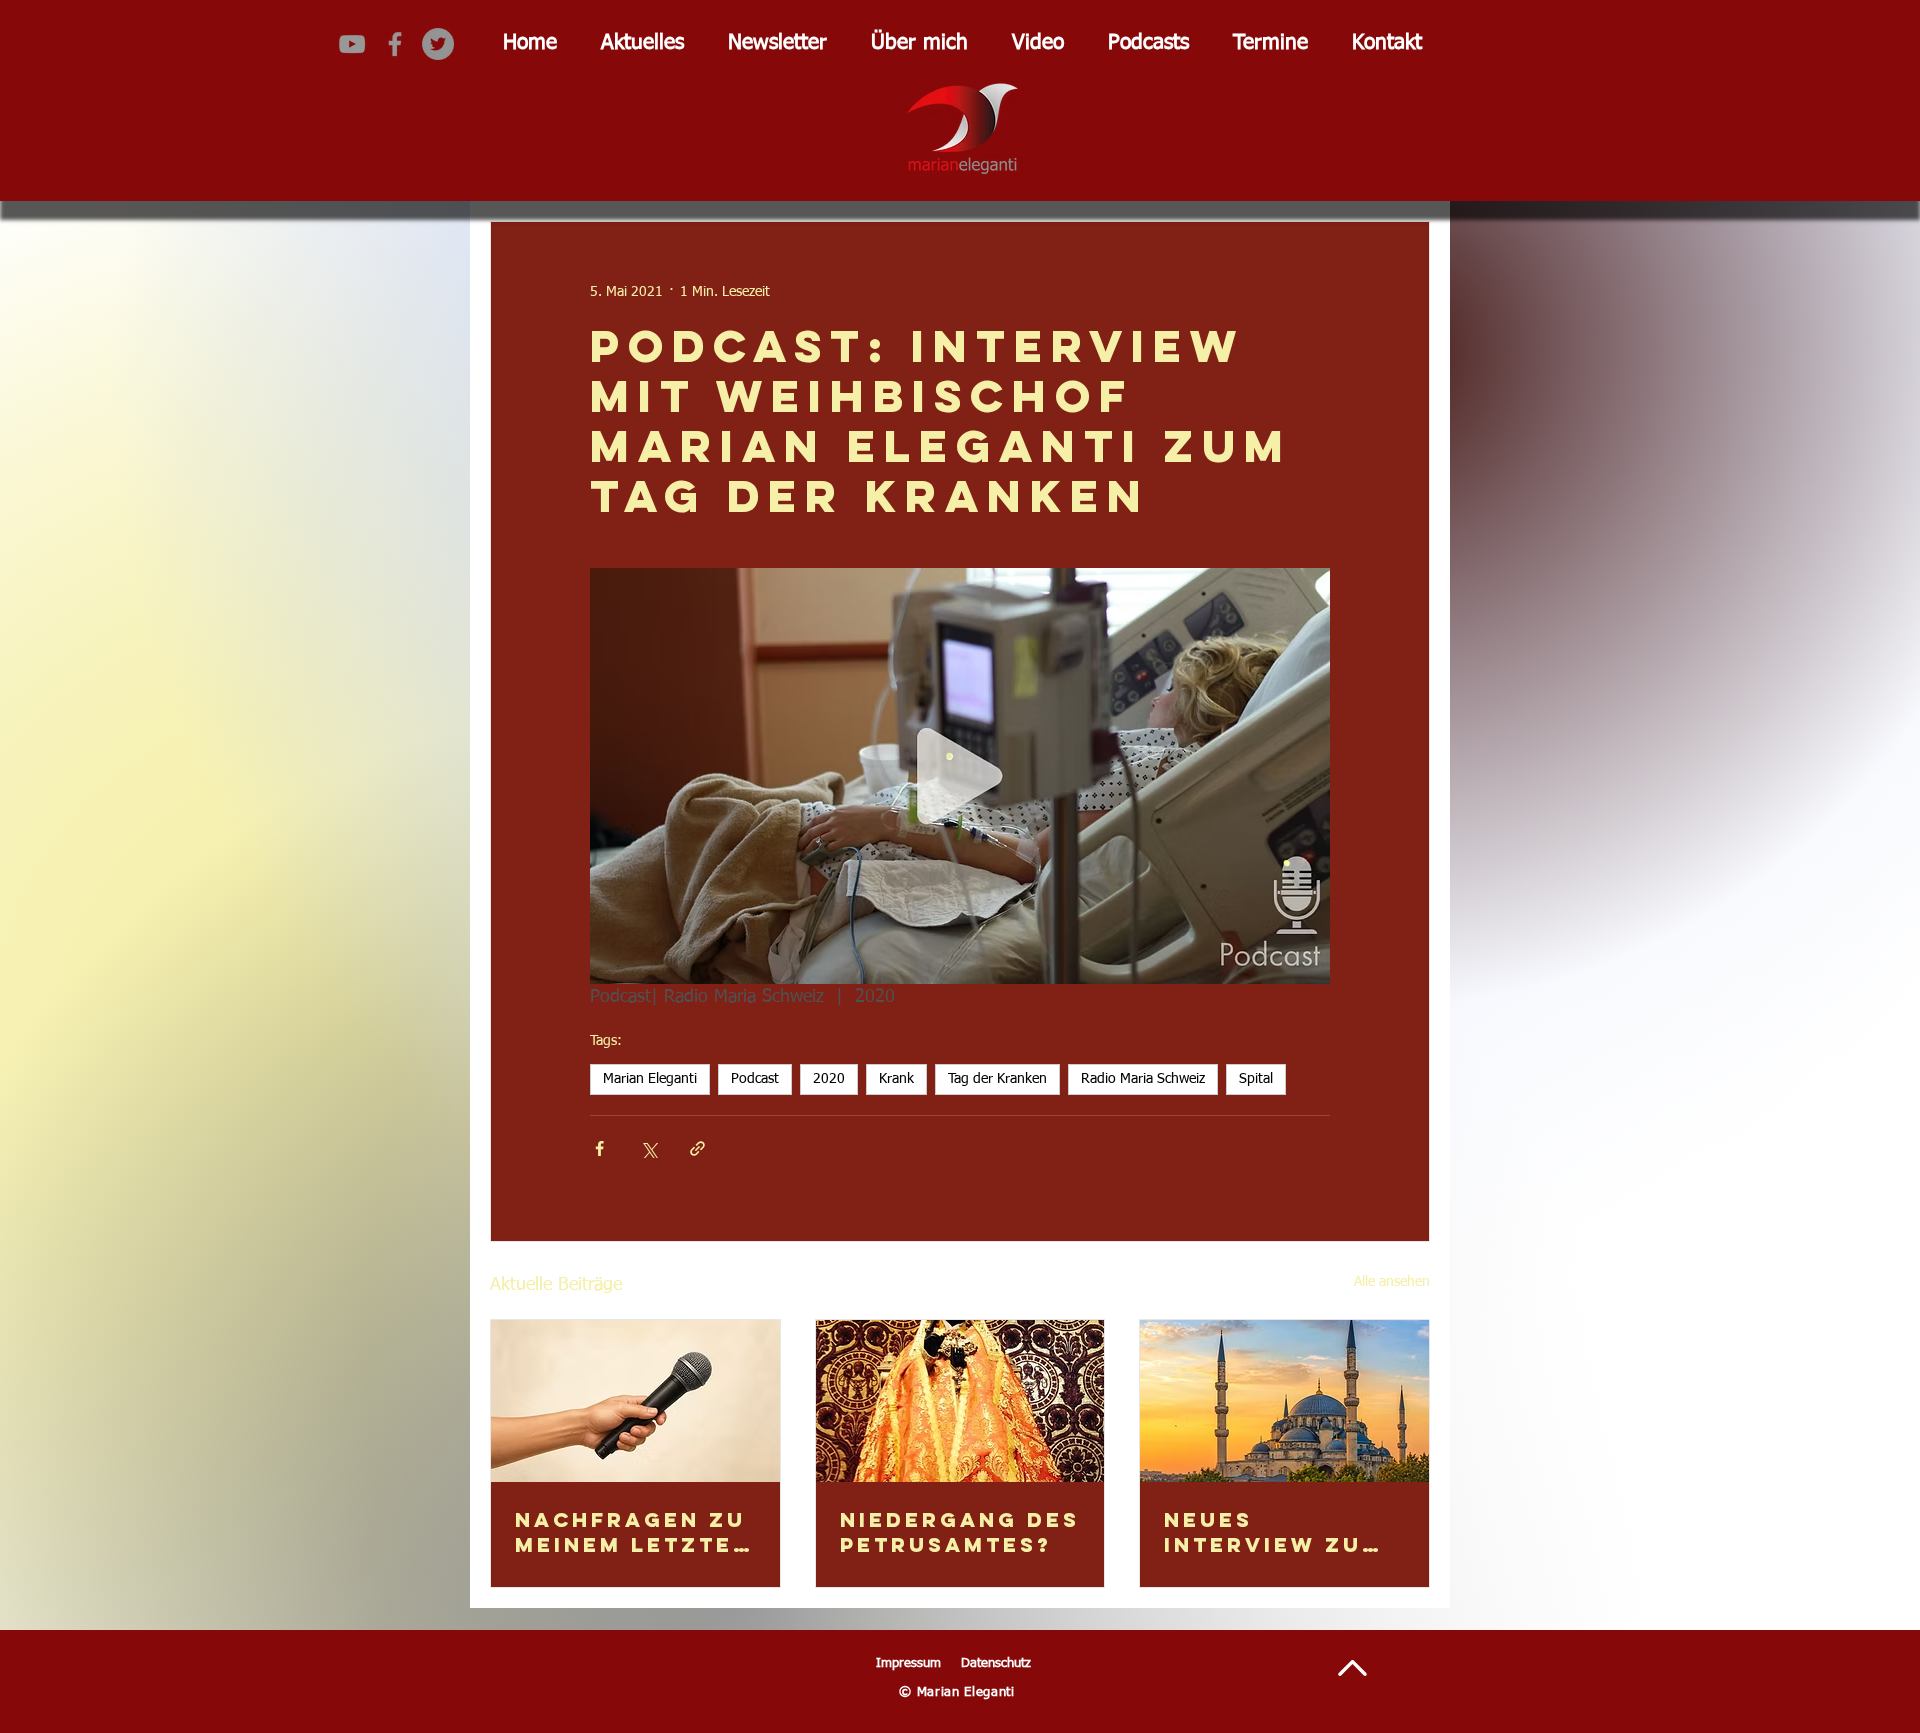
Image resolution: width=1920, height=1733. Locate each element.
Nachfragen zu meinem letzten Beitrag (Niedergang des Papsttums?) (633, 1532)
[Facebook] (395, 44)
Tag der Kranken (997, 1079)
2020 (829, 1079)
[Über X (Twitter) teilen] (648, 1148)
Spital (1256, 1079)
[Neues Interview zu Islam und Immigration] (1284, 1401)
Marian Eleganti (650, 1079)
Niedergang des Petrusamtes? (960, 1532)
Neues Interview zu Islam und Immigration (1263, 1532)
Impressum (908, 1663)
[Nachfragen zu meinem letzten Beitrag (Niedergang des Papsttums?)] (635, 1401)
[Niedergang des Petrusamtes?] (960, 1401)
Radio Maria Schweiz (1143, 1079)
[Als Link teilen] (697, 1148)
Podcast (755, 1079)
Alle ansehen (1392, 1282)
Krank (896, 1079)
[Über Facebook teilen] (599, 1148)
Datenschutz (996, 1663)
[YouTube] (352, 44)
